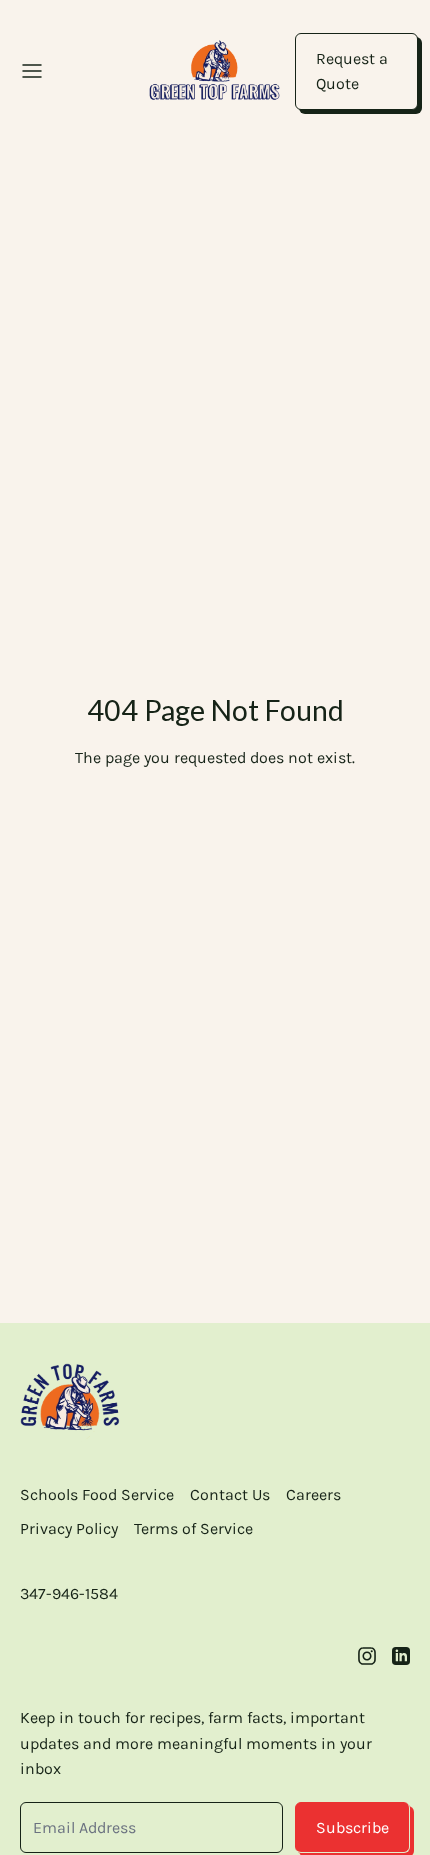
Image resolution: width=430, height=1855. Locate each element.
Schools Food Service (97, 1494)
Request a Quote (352, 71)
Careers (313, 1494)
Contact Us (230, 1494)
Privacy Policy (69, 1528)
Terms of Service (193, 1528)
